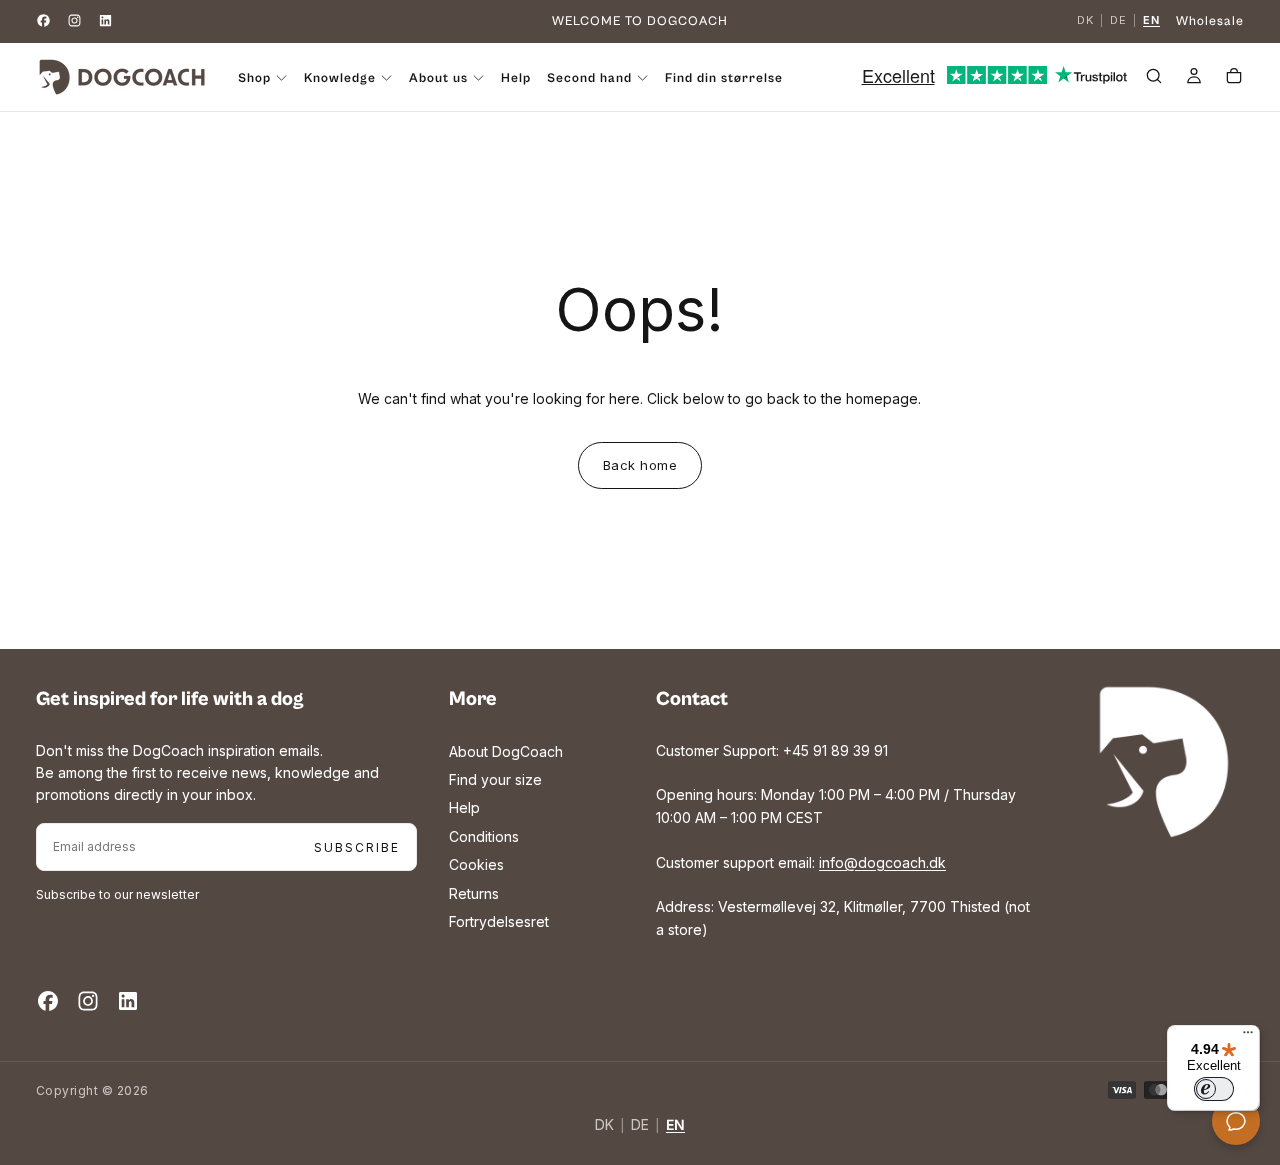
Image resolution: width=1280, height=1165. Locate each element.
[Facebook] (43, 20)
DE (1118, 21)
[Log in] (1194, 79)
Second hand (589, 78)
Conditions (484, 836)
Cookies (476, 864)
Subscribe (357, 847)
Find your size (495, 779)
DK (1085, 21)
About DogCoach (506, 751)
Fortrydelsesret (499, 921)
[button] (1154, 79)
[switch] (1214, 1089)
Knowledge (340, 78)
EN (1151, 21)
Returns (474, 893)
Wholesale (1210, 21)
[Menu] (1248, 1037)
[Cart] (1234, 79)
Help (516, 78)
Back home (640, 465)
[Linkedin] (105, 20)
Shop (254, 78)
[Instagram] (74, 20)
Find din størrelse (724, 78)
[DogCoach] (1164, 762)
